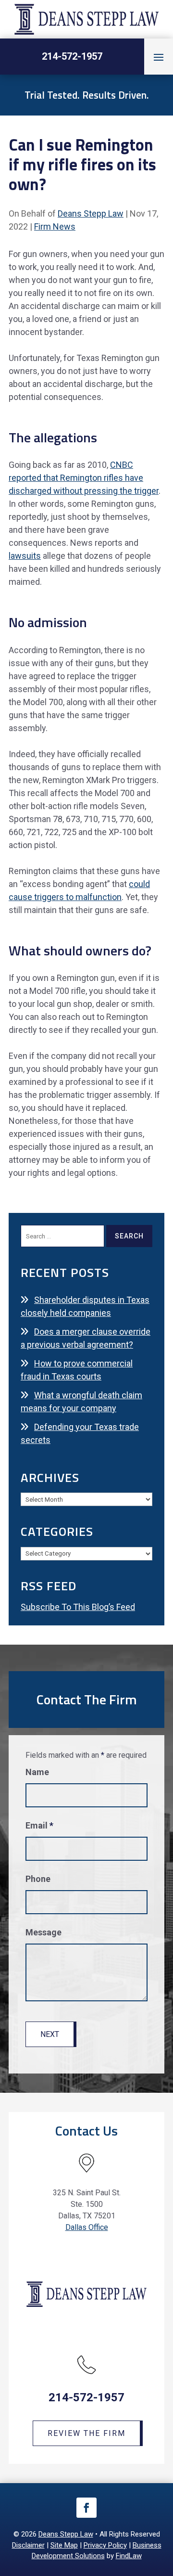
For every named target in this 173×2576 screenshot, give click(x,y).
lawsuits (25, 556)
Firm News (55, 226)
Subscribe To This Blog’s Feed (78, 1607)
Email (39, 1825)
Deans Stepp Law (91, 213)
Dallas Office (87, 2227)
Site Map (64, 2545)
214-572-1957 (72, 56)
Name (37, 1772)
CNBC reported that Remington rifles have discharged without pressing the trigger (84, 478)
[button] (159, 57)
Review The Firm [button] (86, 2433)
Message (43, 1932)
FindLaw (129, 2556)
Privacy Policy (105, 2545)
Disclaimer (28, 2545)
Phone (38, 1879)
